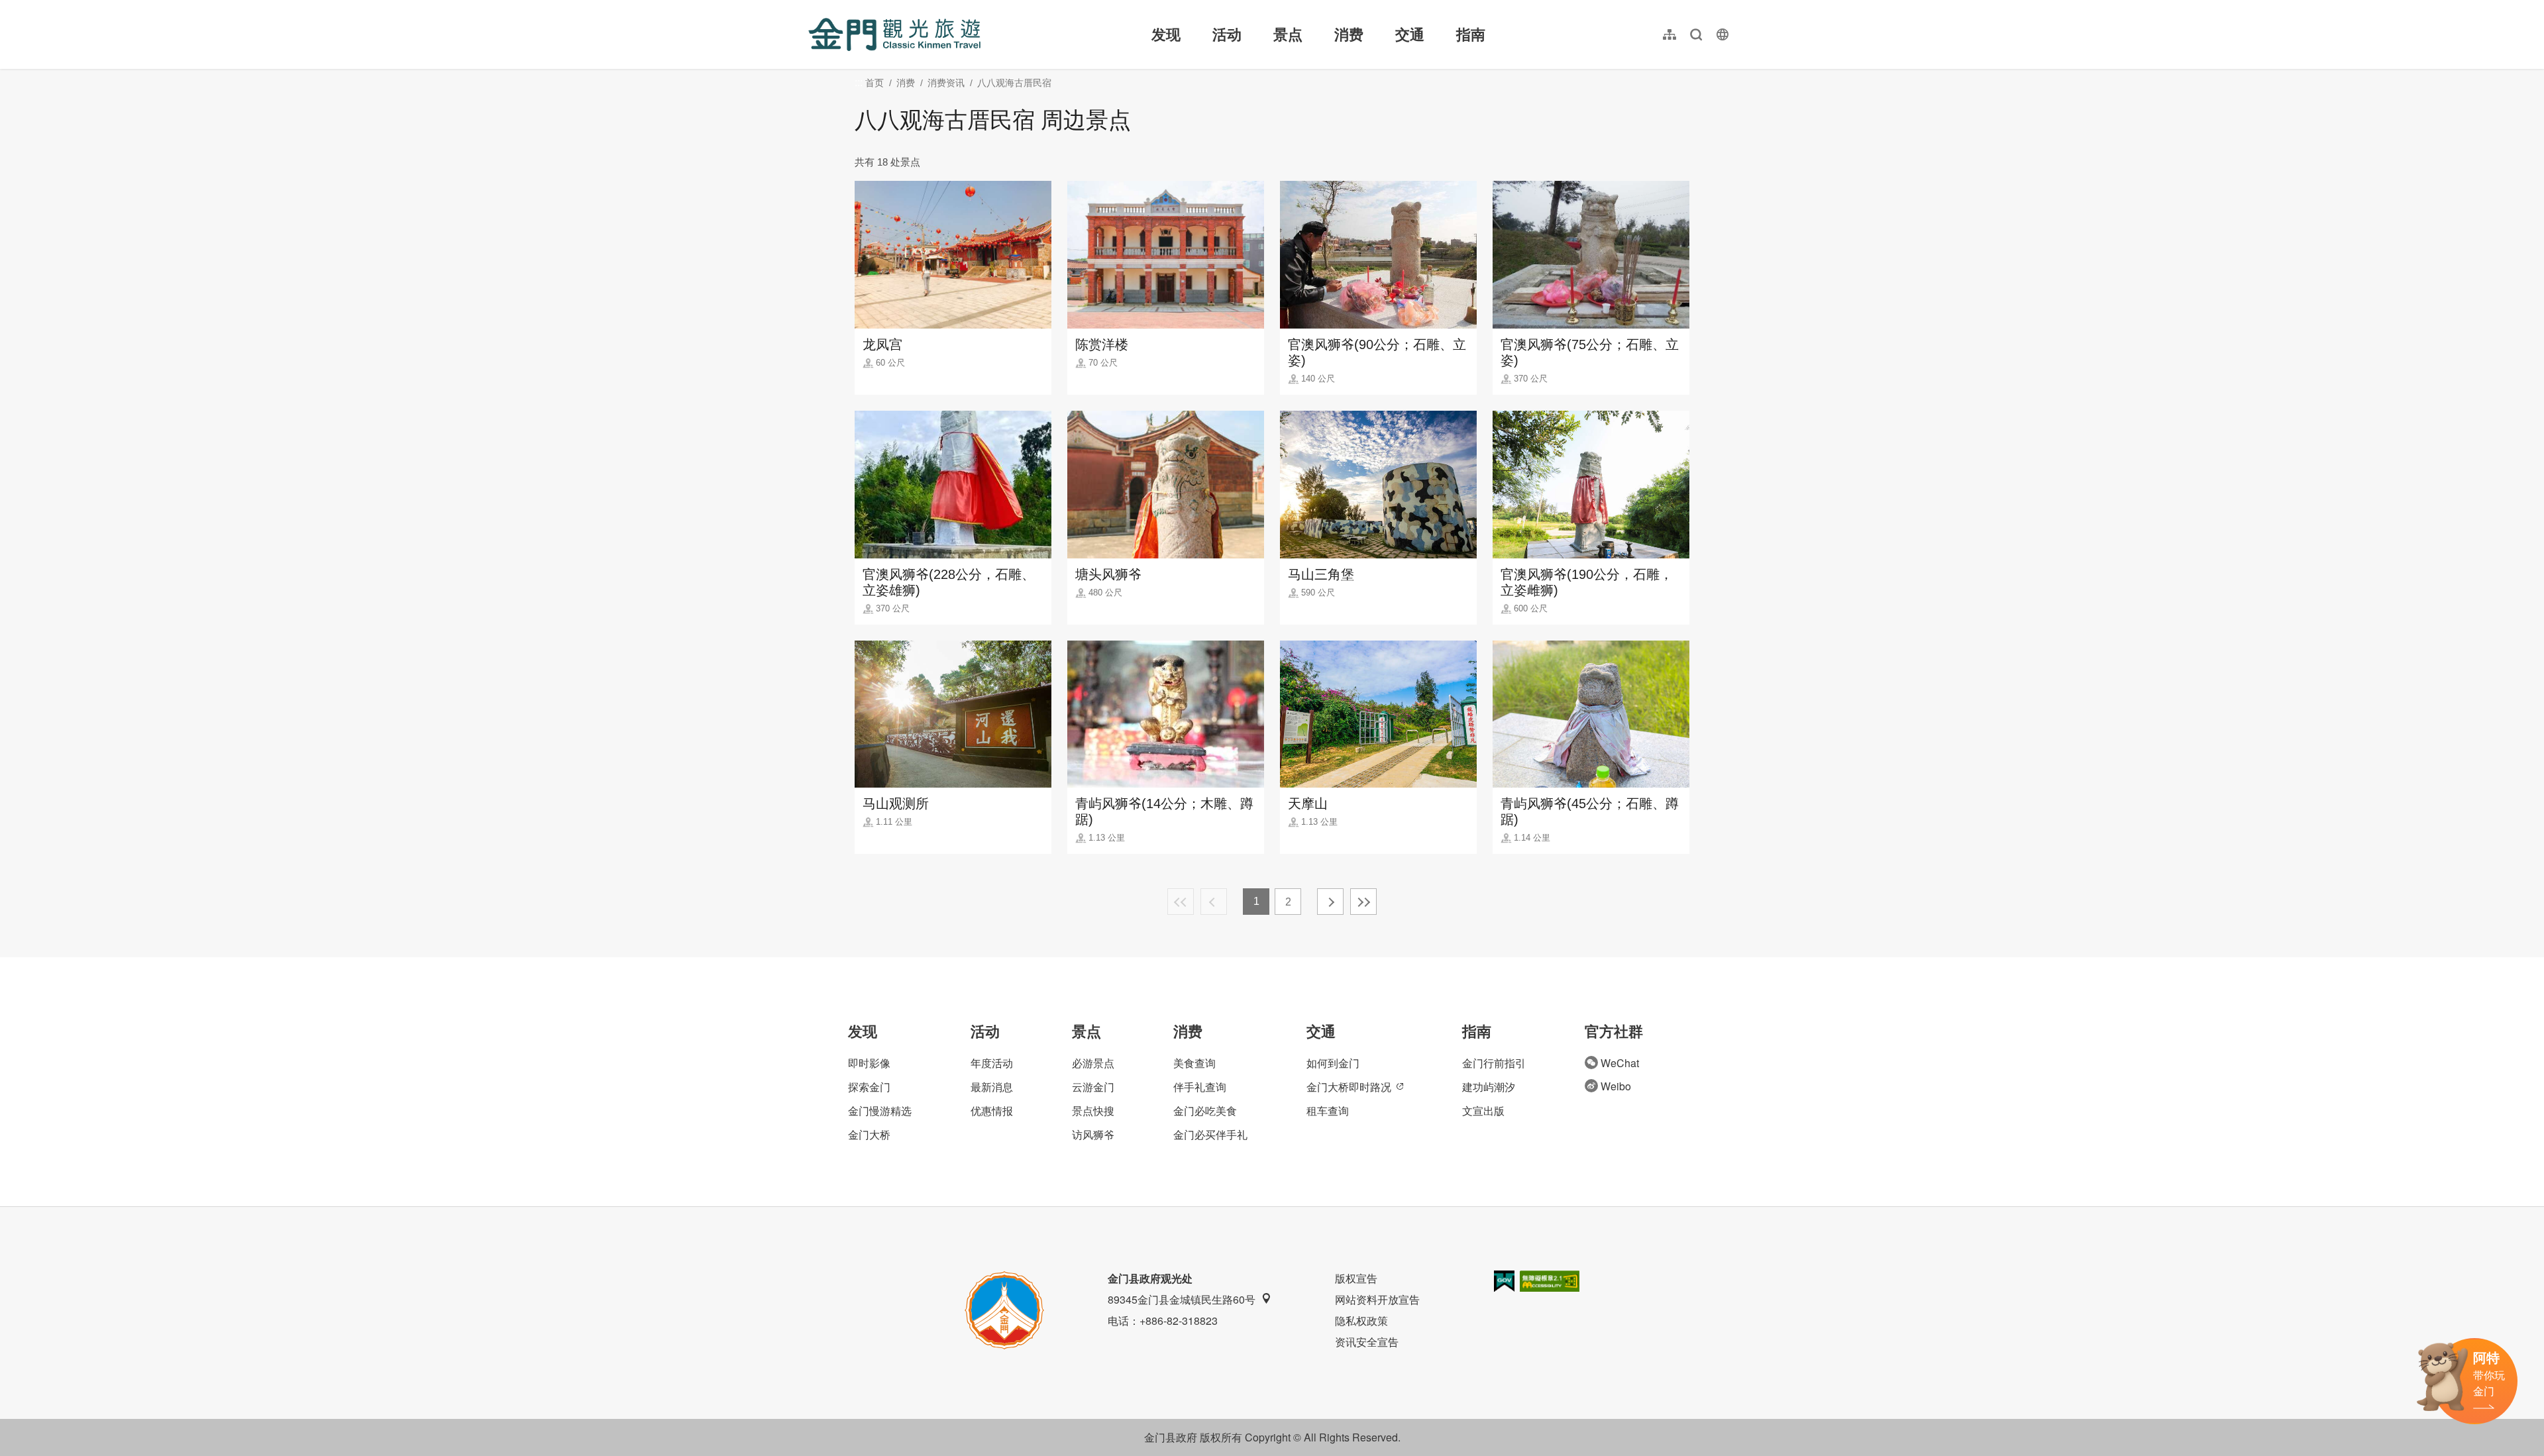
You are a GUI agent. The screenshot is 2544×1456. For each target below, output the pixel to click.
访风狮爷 (1093, 1134)
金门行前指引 (1494, 1063)
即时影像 (869, 1063)
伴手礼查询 (1200, 1087)
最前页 (1181, 902)
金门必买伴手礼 (1210, 1134)
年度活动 (992, 1063)
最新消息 (992, 1087)
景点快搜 (1093, 1111)
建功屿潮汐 (1489, 1087)
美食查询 (1194, 1063)
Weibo (1616, 1086)
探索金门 (869, 1087)
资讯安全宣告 (1367, 1342)
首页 (874, 83)
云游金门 (1093, 1087)
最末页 (1363, 902)
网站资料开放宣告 (1377, 1299)
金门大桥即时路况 (1349, 1087)
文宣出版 (1483, 1111)
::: (812, 8)
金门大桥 (869, 1134)
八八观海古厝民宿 (1014, 83)
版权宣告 (1356, 1278)
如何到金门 (1333, 1063)
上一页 (1214, 902)
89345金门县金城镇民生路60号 (1182, 1299)
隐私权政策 (1361, 1321)
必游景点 (1093, 1063)
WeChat (1620, 1063)
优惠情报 (992, 1111)
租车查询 (1328, 1111)
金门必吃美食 (1205, 1111)
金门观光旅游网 (894, 34)
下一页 (1330, 902)
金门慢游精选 (880, 1111)
